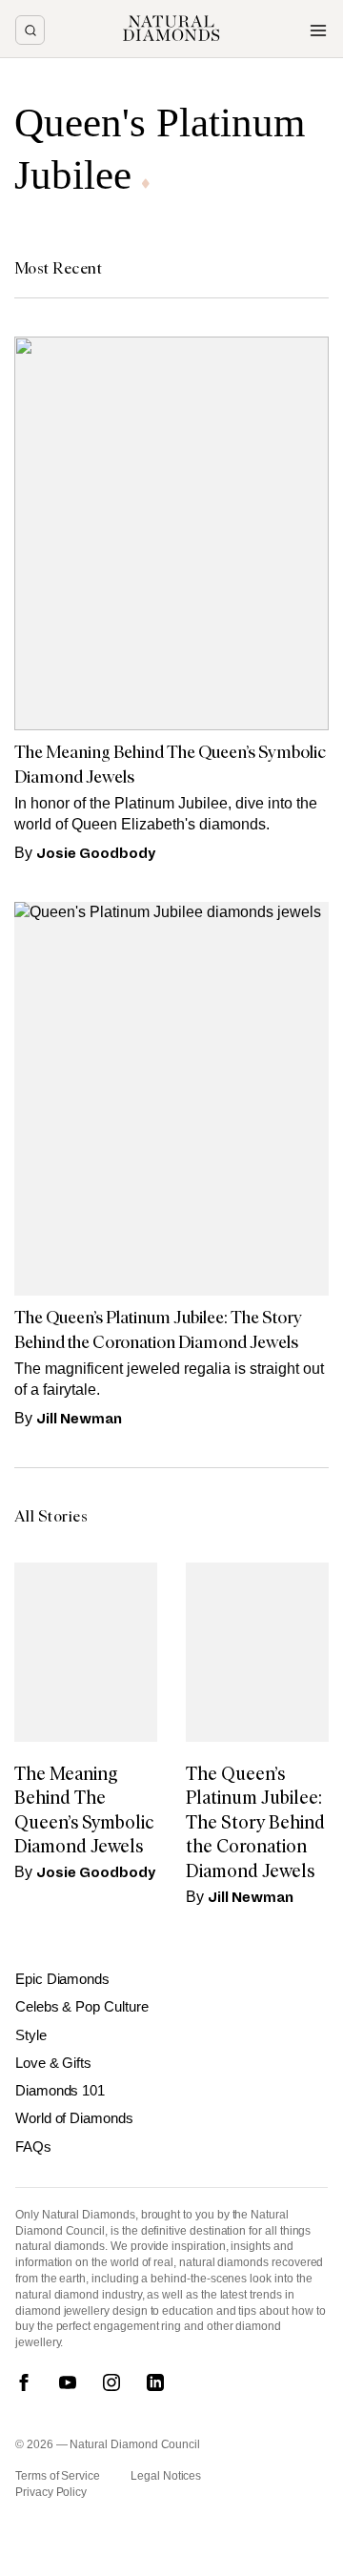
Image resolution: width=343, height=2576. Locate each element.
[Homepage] (171, 29)
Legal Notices (166, 2476)
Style (31, 2035)
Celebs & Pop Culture (82, 2006)
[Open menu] (318, 31)
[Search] (30, 30)
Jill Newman (79, 1419)
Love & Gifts (53, 2063)
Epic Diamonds (62, 1979)
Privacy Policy (51, 2492)
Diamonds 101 (60, 2090)
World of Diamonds (74, 2118)
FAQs (33, 2147)
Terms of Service (58, 2476)
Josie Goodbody (96, 853)
